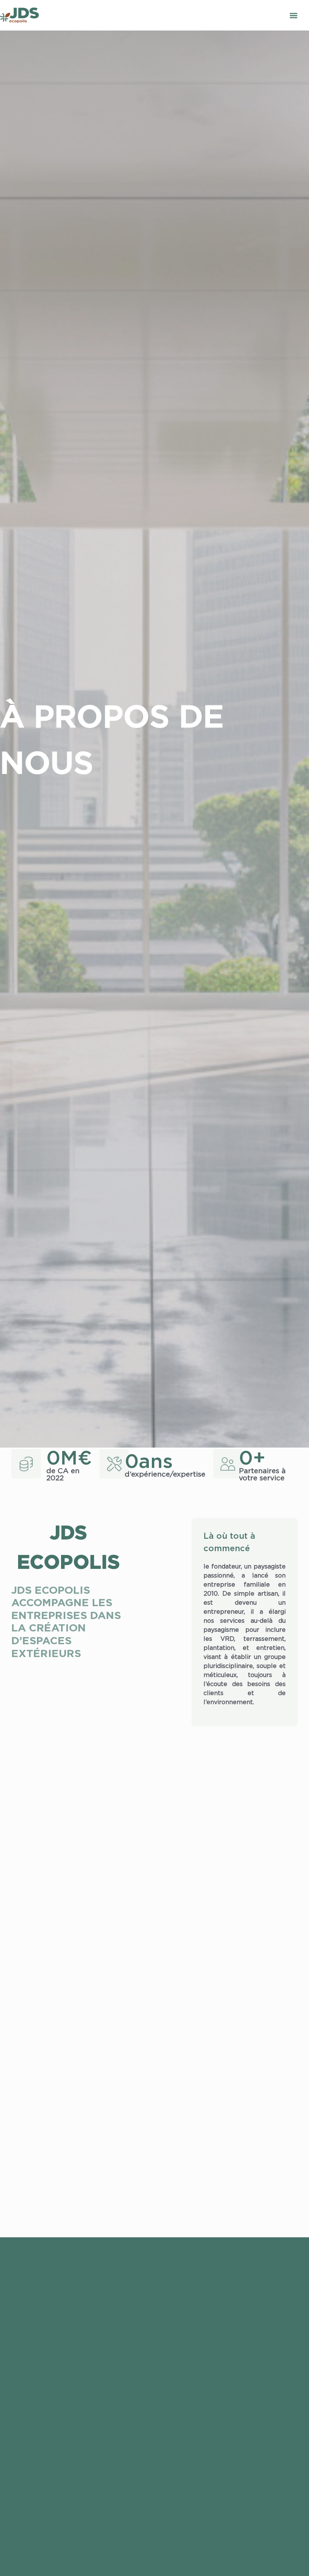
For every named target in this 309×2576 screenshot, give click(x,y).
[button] (293, 15)
